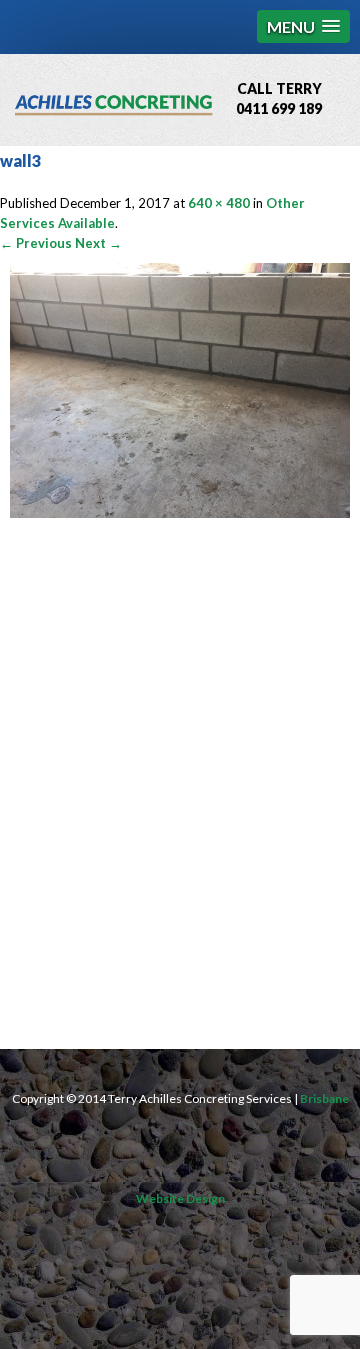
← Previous (36, 243)
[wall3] (180, 513)
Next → (98, 243)
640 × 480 (219, 203)
